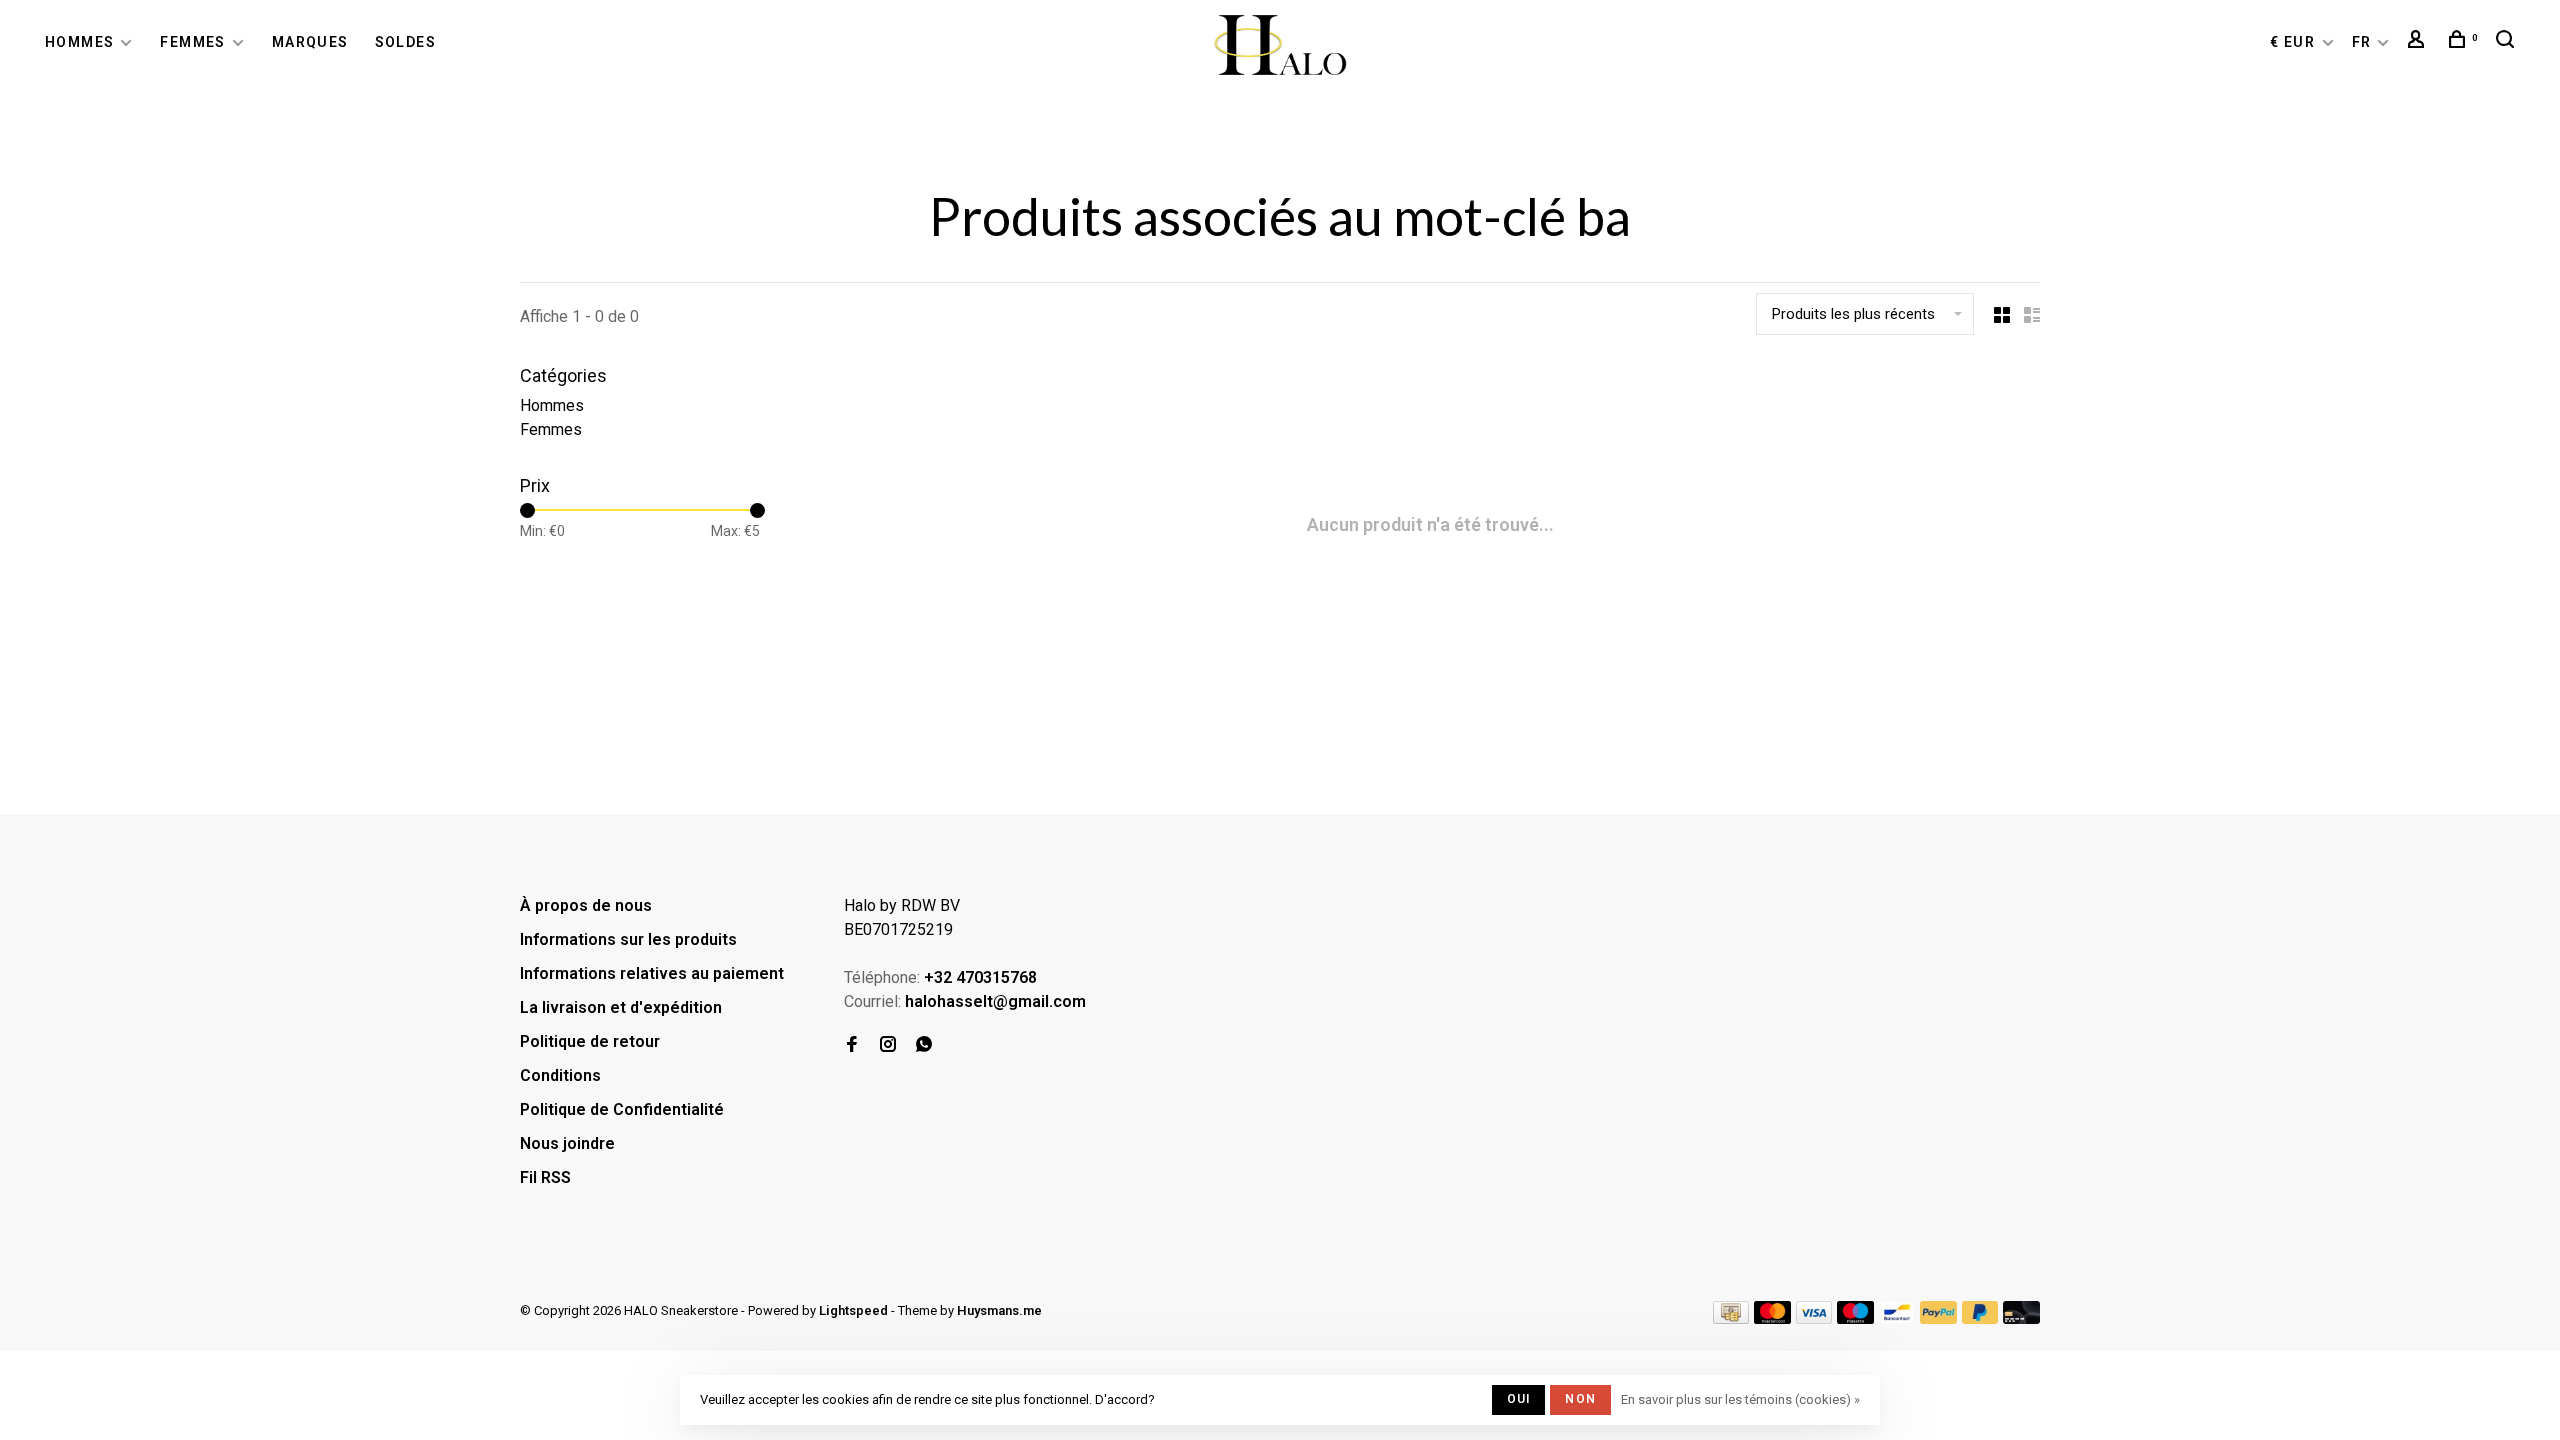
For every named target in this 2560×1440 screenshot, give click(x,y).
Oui (1519, 1399)
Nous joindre (567, 1143)
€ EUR (2294, 42)
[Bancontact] (1897, 1318)
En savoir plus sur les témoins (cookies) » (1740, 1399)
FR (2362, 42)
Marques (310, 42)
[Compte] (2419, 42)
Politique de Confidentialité (622, 1109)
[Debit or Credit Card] (2021, 1318)
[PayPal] (1938, 1318)
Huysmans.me (999, 1310)
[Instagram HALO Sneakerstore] (888, 1045)
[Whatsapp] (924, 1045)
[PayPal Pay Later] (1980, 1318)
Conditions (560, 1075)
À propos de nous (586, 905)
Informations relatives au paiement (652, 973)
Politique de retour (590, 1041)
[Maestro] (1855, 1318)
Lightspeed (853, 1310)
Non (1580, 1399)
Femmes (192, 42)
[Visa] (1814, 1318)
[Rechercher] (2508, 42)
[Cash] (1731, 1318)
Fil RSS (545, 1177)
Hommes (79, 42)
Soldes (405, 42)
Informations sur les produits (628, 939)
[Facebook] (852, 1045)
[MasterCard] (1772, 1318)
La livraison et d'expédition (621, 1007)
